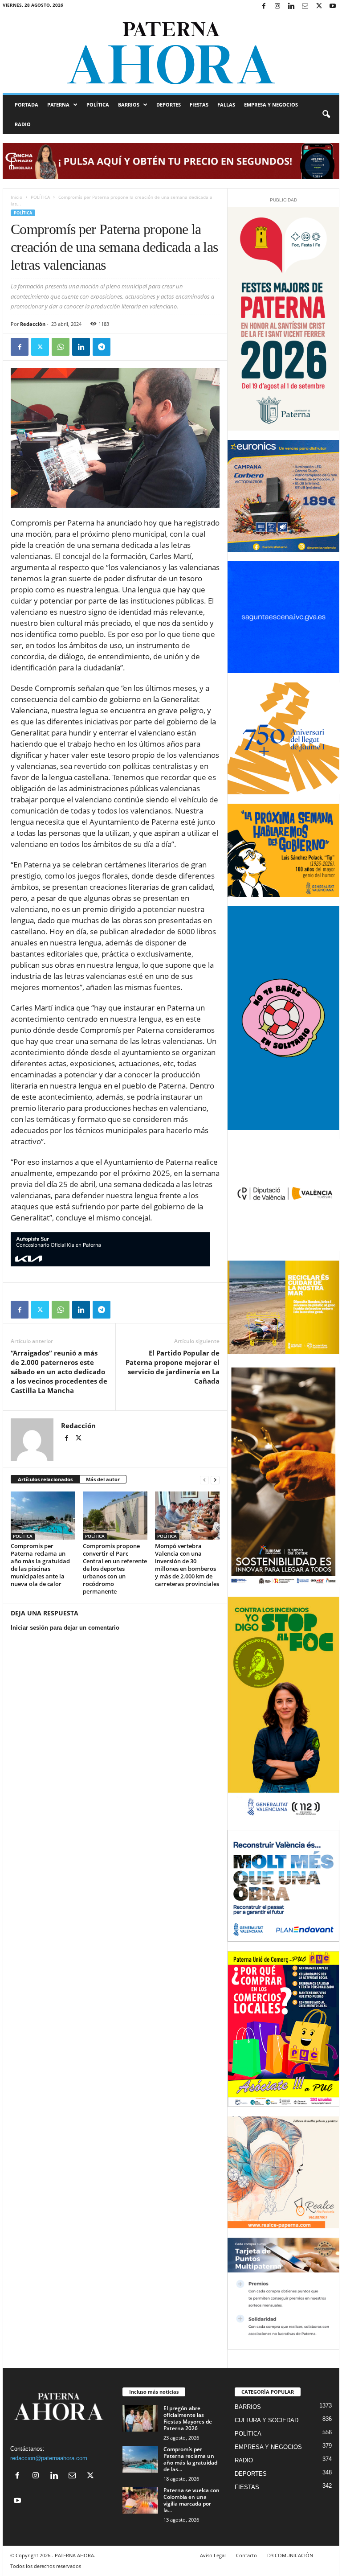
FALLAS (226, 105)
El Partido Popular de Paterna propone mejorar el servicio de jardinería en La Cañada (173, 1367)
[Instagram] (277, 6)
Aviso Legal (213, 2555)
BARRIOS (129, 105)
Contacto (246, 2555)
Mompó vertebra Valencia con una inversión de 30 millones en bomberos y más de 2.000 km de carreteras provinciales (187, 1565)
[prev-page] (204, 1480)
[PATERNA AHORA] (171, 53)
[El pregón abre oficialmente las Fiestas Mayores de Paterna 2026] (140, 2418)
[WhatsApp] (61, 347)
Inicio (16, 197)
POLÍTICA (98, 105)
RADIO (23, 124)
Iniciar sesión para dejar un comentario (65, 1628)
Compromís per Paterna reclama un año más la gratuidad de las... (190, 2459)
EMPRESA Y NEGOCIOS (271, 105)
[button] (326, 115)
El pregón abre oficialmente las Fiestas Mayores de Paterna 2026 (188, 2418)
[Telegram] (102, 347)
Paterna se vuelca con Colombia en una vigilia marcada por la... (191, 2500)
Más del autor (103, 1479)
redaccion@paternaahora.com (49, 2458)
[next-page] (215, 1480)
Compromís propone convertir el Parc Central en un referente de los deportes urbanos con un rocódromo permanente (115, 1569)
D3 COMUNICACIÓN (290, 2555)
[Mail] (305, 6)
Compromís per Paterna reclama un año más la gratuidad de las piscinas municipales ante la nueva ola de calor (40, 1565)
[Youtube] (333, 6)
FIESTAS (199, 105)
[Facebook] (264, 6)
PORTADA (26, 105)
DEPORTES (169, 105)
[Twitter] (319, 6)
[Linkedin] (291, 6)
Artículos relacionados (45, 1479)
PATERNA (58, 105)
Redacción (33, 324)
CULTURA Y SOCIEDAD (267, 2420)
